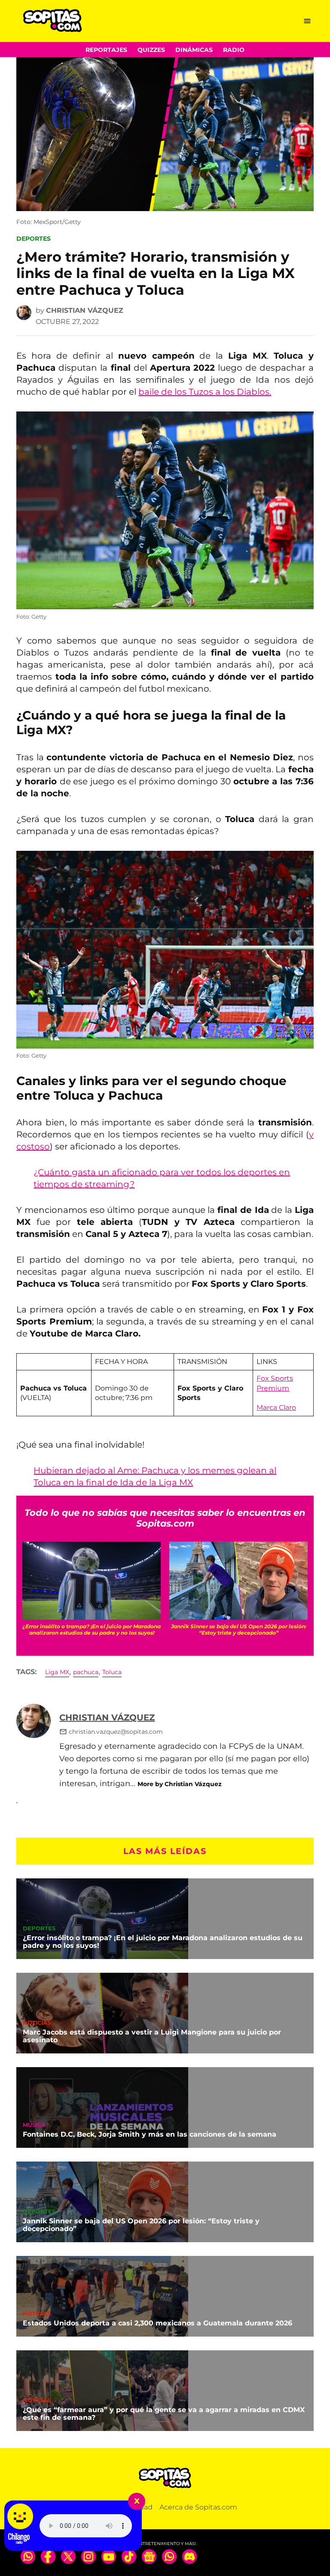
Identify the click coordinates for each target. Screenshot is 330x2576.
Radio (234, 50)
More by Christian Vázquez (180, 1784)
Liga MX (57, 1672)
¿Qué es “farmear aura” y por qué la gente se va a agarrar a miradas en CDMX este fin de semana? (164, 2414)
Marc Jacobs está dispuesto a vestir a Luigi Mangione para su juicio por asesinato (152, 2036)
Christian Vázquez (85, 310)
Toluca (112, 1672)
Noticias (37, 2023)
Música (34, 2125)
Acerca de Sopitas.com (198, 2507)
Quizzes (151, 50)
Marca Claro (276, 1407)
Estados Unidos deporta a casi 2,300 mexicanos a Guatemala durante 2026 (157, 2323)
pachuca (86, 1672)
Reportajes (106, 50)
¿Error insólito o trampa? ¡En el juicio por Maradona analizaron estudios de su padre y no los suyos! (163, 1942)
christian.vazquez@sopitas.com (116, 1732)
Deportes (34, 239)
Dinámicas (194, 50)
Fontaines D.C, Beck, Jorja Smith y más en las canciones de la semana (150, 2134)
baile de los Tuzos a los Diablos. (205, 392)
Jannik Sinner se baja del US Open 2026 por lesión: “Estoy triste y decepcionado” (141, 2225)
